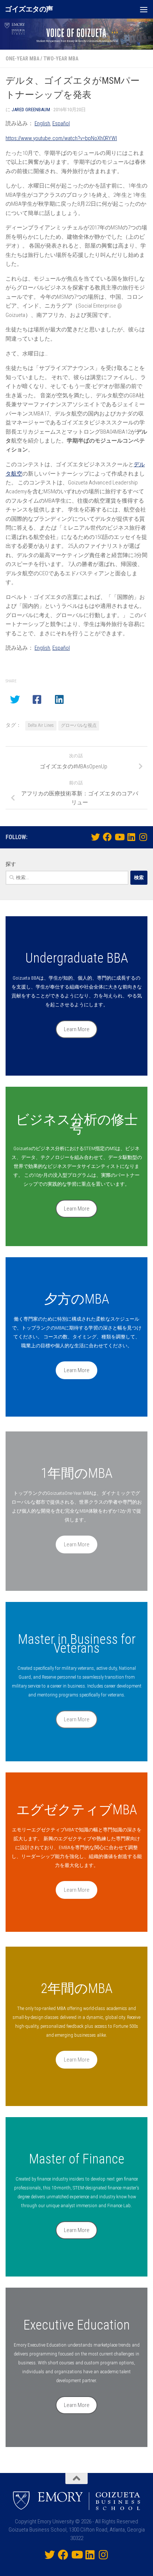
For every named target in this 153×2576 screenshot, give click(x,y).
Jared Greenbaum (31, 110)
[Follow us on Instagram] (143, 837)
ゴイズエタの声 (29, 9)
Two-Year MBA (61, 59)
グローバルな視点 (79, 725)
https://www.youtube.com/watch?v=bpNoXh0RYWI (61, 138)
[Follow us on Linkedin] (131, 837)
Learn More (77, 1029)
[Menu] (144, 9)
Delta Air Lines (41, 725)
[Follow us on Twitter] (95, 837)
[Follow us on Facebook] (107, 837)
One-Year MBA (22, 59)
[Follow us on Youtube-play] (119, 837)
